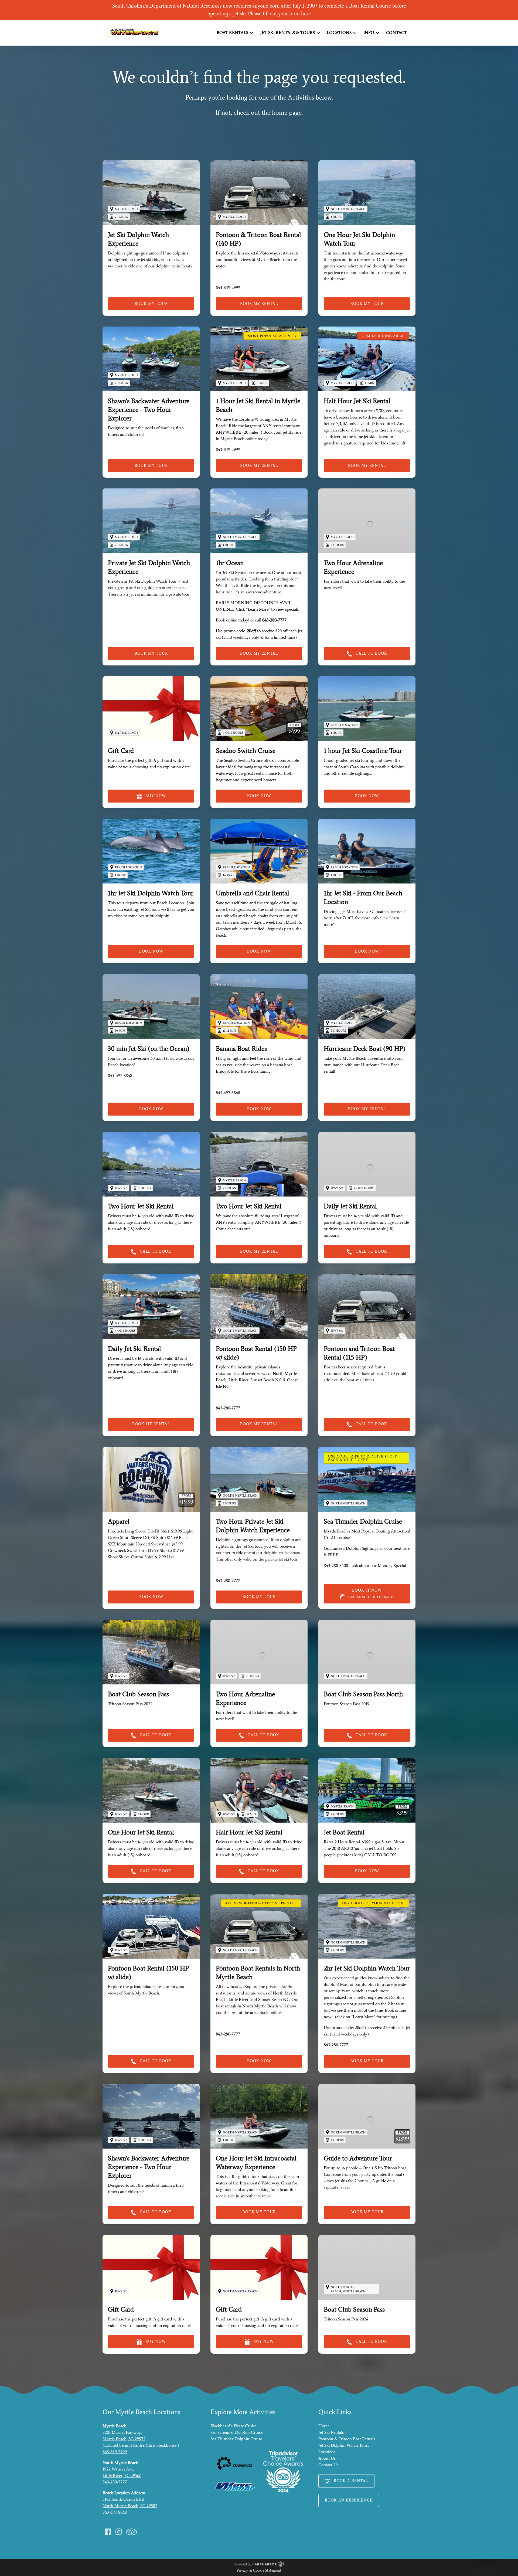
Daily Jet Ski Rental (350, 1206)
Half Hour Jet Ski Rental (357, 401)
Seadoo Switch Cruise (246, 751)
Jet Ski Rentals (331, 2432)
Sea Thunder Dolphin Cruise (363, 1521)
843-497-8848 (115, 2512)
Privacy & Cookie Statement (259, 2570)
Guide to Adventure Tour (358, 2158)
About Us (327, 2458)
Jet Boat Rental (344, 1832)
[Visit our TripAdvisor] (132, 2532)
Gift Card (121, 751)
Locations (327, 2452)
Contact (396, 33)
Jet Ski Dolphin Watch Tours (344, 2445)
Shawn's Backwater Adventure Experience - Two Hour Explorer (149, 409)
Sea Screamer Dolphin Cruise (236, 2432)
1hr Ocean (230, 563)
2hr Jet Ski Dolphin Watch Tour (367, 1968)
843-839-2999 (115, 2452)
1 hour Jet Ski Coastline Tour (363, 751)
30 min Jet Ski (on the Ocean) (149, 1049)
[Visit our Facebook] (108, 2532)
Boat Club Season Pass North (363, 1694)
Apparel (119, 1521)
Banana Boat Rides (241, 1049)
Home (324, 2426)
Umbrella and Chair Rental (253, 893)
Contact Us (328, 2465)
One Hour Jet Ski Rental (141, 1832)
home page (287, 112)
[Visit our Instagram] (119, 2532)
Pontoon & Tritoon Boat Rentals (347, 2439)
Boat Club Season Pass (138, 1694)
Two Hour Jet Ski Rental (141, 1206)
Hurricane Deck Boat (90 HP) (365, 1049)
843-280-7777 (115, 2482)
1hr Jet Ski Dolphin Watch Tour (151, 893)
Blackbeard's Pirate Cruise (234, 2426)
